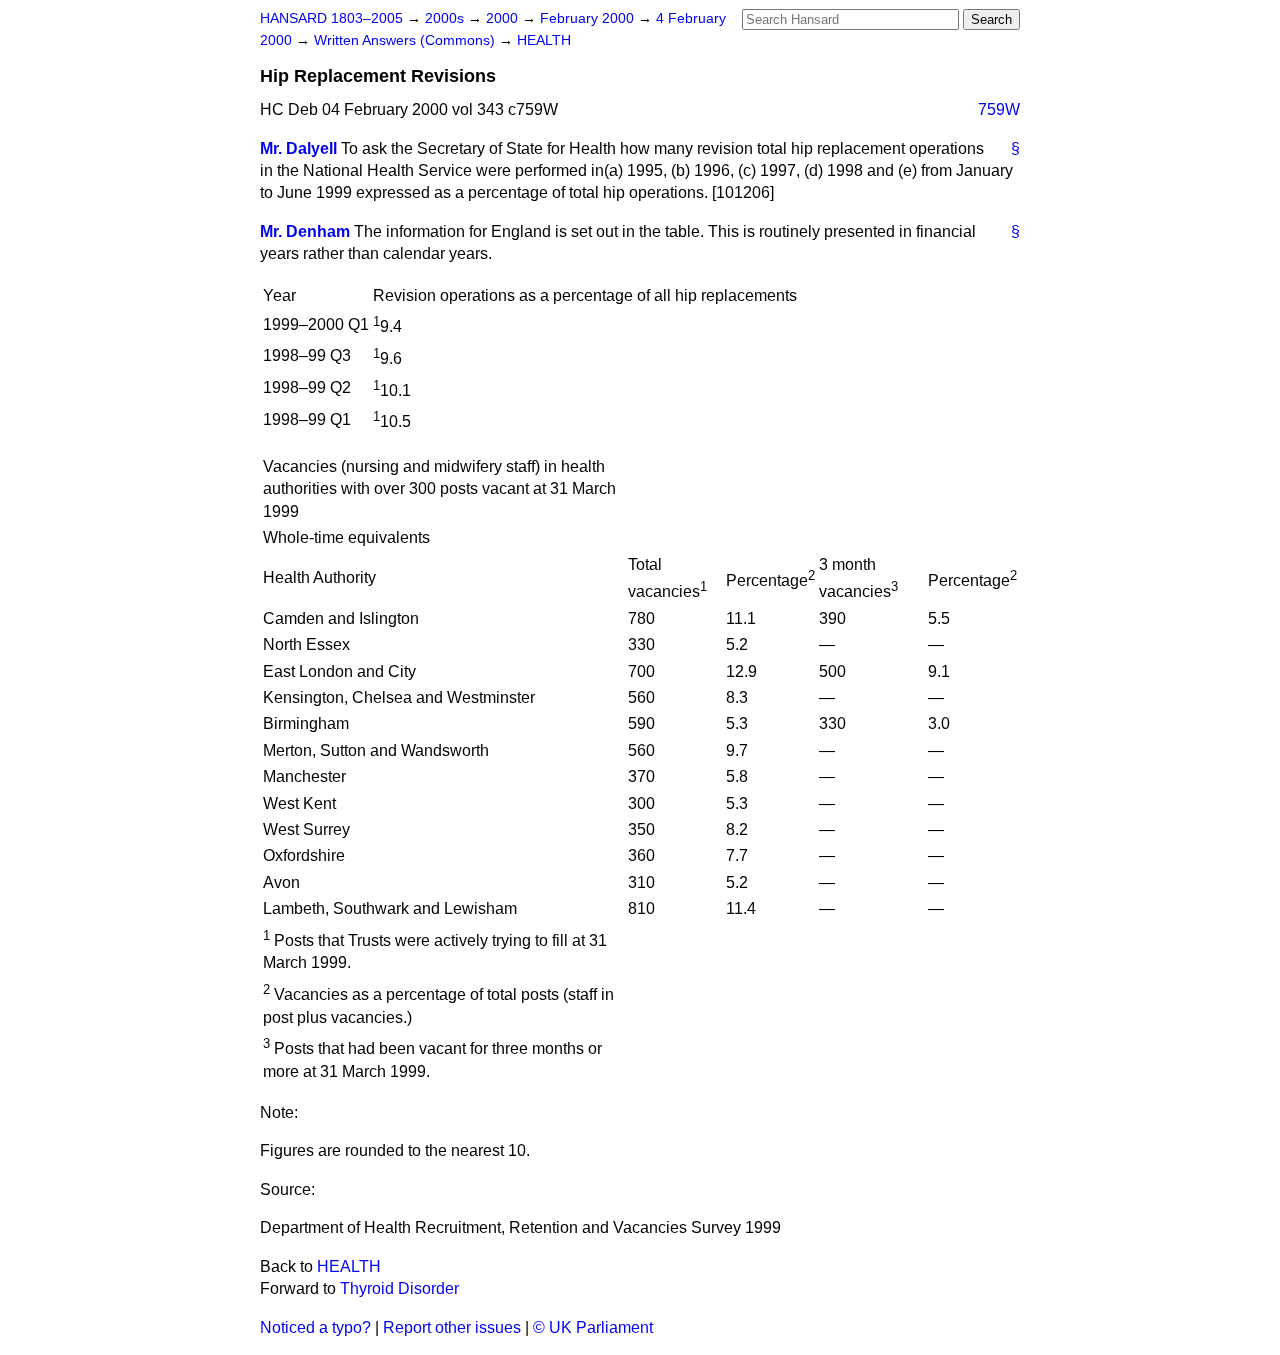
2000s (446, 18)
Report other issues (452, 1327)
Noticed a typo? (315, 1327)
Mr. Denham (305, 231)
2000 (504, 18)
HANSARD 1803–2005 (331, 18)
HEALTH (544, 40)
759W (999, 109)
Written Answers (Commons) (406, 40)
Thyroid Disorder (399, 1288)
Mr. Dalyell (298, 148)
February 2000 (589, 18)
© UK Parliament (593, 1327)
